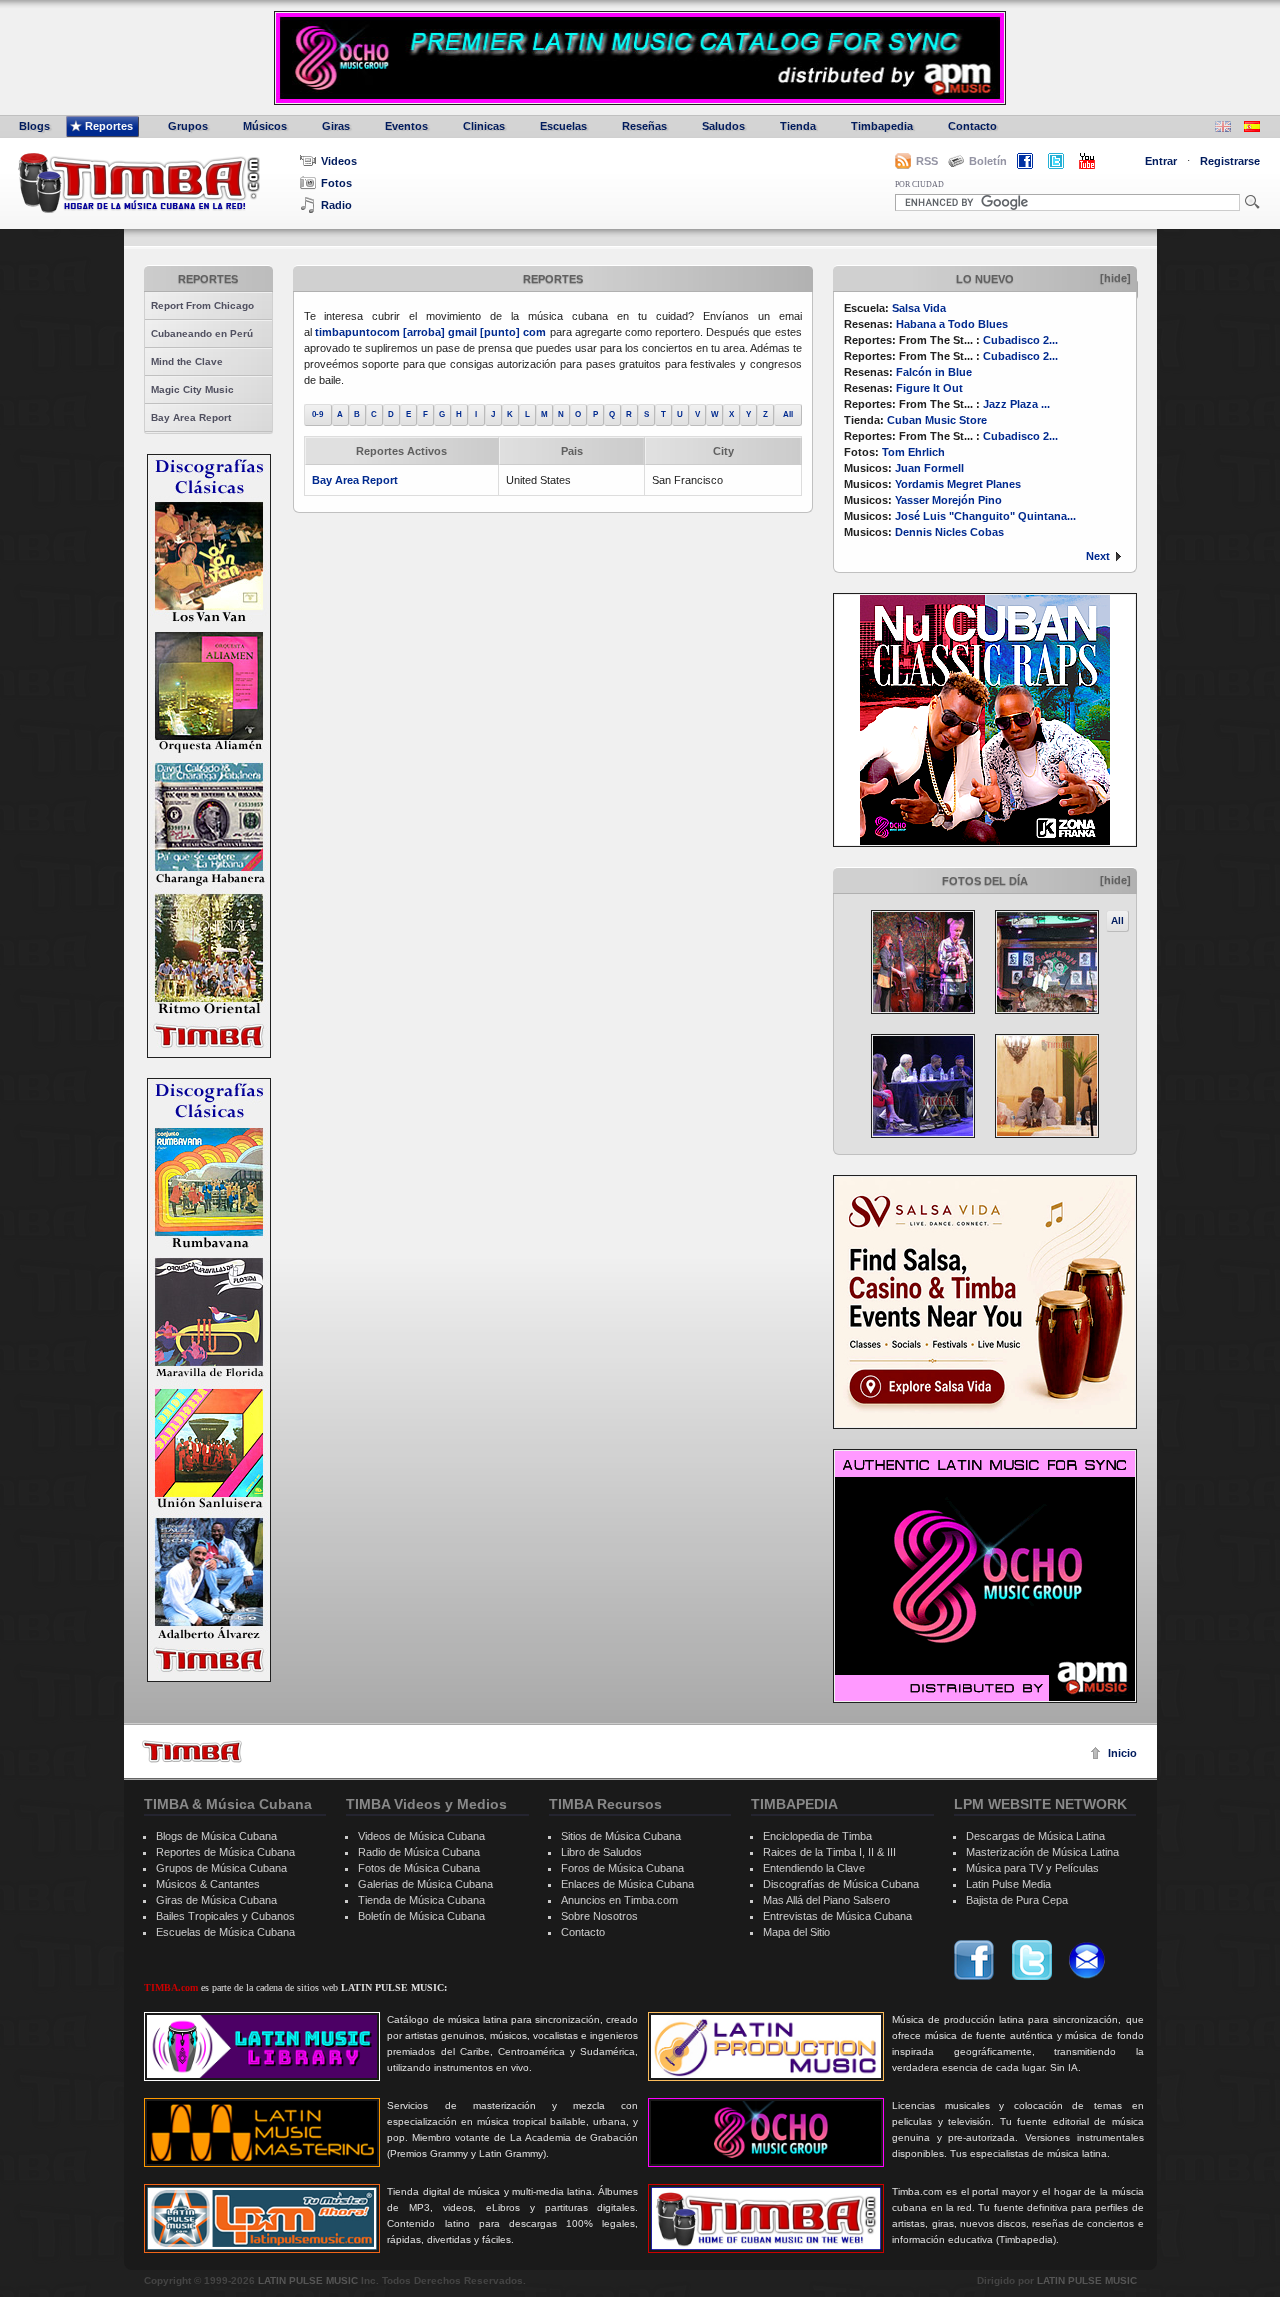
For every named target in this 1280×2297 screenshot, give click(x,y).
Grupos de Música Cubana (221, 1868)
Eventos (406, 126)
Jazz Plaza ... (1016, 404)
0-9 (317, 414)
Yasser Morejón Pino (948, 500)
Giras (336, 126)
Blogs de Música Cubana (216, 1836)
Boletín (988, 161)
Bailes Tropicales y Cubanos (225, 1916)
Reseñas (644, 126)
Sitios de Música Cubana (621, 1836)
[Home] (192, 1751)
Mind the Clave (187, 361)
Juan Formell (929, 468)
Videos (339, 161)
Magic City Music (192, 389)
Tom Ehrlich (913, 452)
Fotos (336, 183)
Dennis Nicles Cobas (949, 532)
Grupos (188, 126)
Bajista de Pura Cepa (1017, 1900)
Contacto (972, 126)
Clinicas (484, 126)
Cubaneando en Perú (202, 333)
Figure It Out (929, 388)
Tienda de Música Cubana (421, 1900)
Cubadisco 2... (1020, 340)
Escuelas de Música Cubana (225, 1932)
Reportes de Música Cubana (225, 1852)
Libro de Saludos (601, 1852)
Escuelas (563, 126)
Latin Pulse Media (1008, 1884)
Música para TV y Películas (1032, 1868)
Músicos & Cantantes (208, 1884)
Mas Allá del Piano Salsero (826, 1900)
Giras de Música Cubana (216, 1900)
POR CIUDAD (919, 184)
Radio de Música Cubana (419, 1852)
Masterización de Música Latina (1042, 1852)
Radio (336, 205)
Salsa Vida (919, 308)
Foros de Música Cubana (622, 1868)
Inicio (1122, 1753)
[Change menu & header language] (1223, 128)
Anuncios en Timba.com (619, 1900)
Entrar (1161, 161)
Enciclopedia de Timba (817, 1836)
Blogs (34, 126)
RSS (927, 161)
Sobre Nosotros (599, 1916)
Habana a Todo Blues (952, 324)
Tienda (798, 126)
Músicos (265, 126)
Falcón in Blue (934, 372)
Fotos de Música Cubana (419, 1868)
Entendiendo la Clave (814, 1868)
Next (1098, 556)
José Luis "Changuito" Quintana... (985, 516)
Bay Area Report (191, 417)
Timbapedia (882, 126)
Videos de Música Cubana (421, 1836)
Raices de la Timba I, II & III (829, 1852)
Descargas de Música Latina (1035, 1836)
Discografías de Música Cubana (841, 1884)
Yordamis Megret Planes (958, 484)
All (1117, 920)
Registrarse (1230, 161)
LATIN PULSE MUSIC (308, 2280)
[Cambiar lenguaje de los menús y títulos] (1252, 128)
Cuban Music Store (937, 420)
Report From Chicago (202, 305)
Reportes (109, 126)
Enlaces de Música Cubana (627, 1884)
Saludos (723, 126)
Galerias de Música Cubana (425, 1884)
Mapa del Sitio (796, 1932)
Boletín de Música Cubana (421, 1916)
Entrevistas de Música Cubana (837, 1916)
